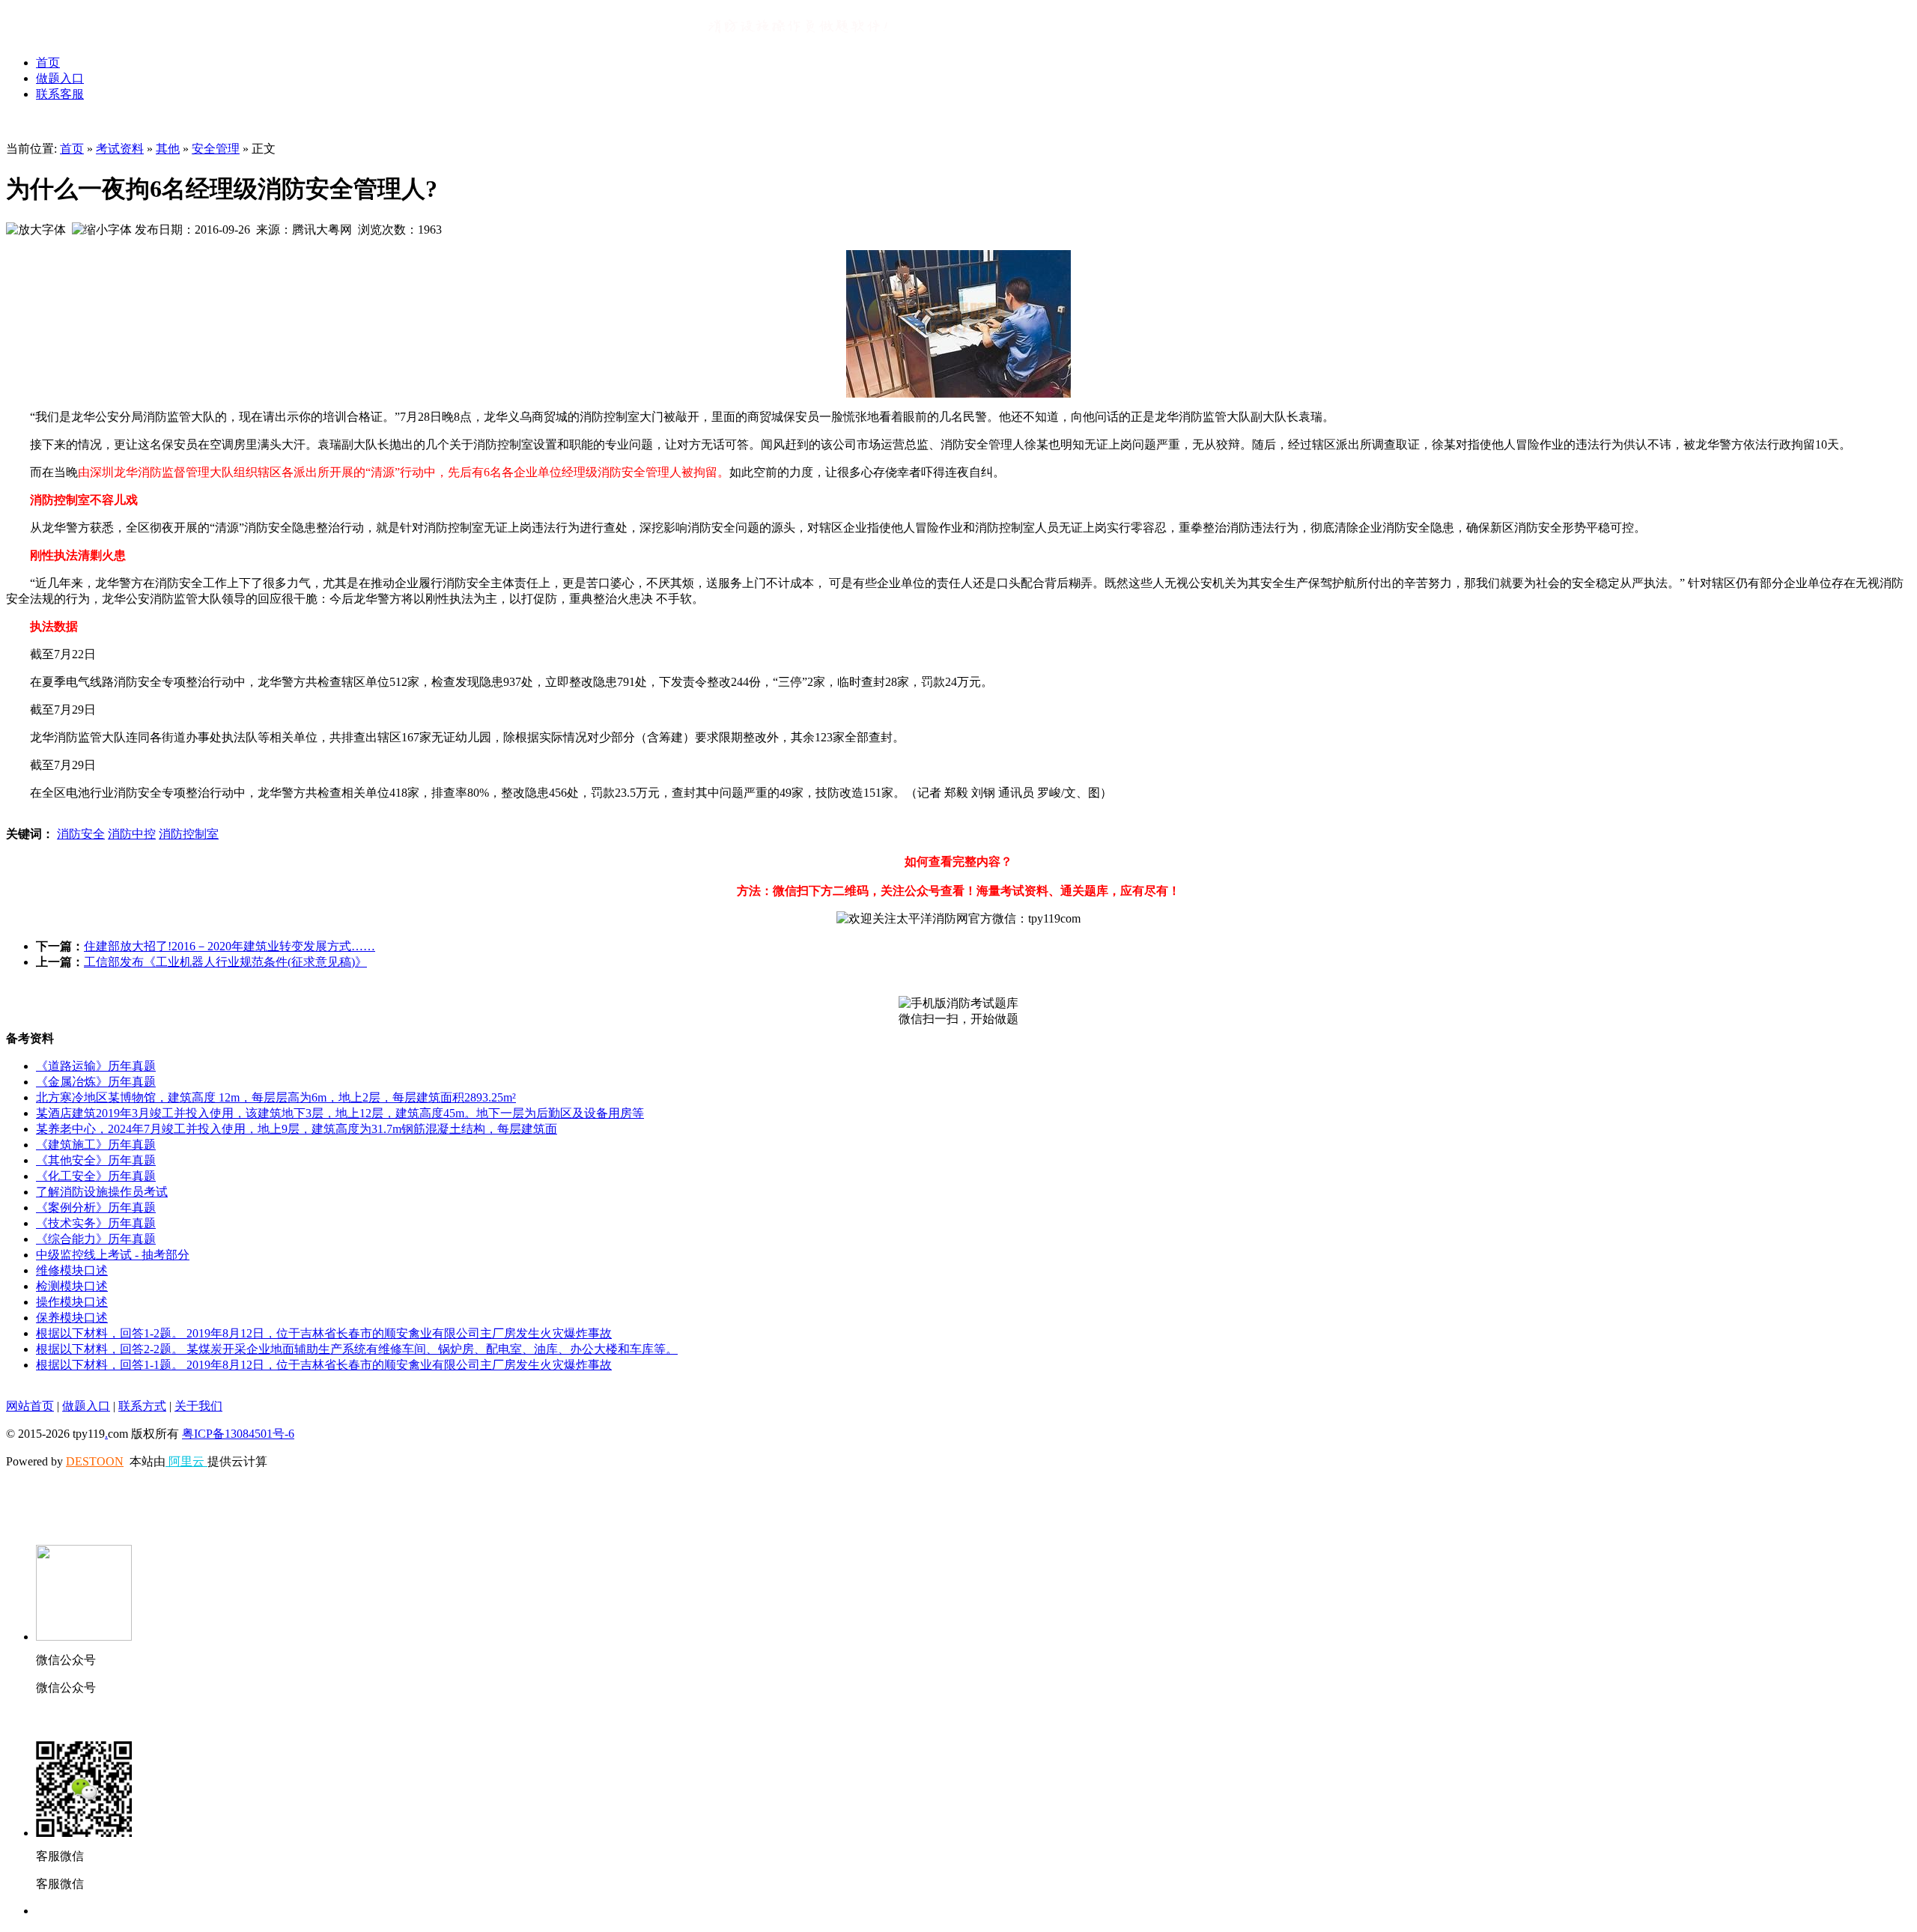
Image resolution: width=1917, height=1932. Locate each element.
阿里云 (186, 1461)
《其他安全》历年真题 (96, 1160)
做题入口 (60, 78)
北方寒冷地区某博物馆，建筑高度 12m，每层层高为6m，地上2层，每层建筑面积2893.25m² (276, 1097)
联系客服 (60, 94)
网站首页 (30, 1406)
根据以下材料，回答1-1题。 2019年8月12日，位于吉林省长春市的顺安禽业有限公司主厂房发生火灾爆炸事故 (324, 1365)
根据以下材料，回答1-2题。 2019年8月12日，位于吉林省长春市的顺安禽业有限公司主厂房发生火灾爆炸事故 (324, 1333)
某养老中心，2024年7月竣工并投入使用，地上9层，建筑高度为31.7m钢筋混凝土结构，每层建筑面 (297, 1129)
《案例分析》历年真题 (96, 1207)
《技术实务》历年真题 (96, 1223)
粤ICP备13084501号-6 (238, 1434)
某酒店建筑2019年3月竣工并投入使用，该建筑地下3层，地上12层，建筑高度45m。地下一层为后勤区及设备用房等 (340, 1113)
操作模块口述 (72, 1302)
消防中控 (132, 834)
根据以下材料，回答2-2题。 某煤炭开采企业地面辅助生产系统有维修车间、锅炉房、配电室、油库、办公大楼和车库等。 (357, 1349)
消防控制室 (189, 834)
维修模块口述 (72, 1270)
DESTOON (95, 1461)
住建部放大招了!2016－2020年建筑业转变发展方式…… (230, 946)
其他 (168, 149)
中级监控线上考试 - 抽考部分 (113, 1255)
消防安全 (81, 834)
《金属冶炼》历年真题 (96, 1082)
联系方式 (142, 1406)
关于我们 (198, 1406)
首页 (48, 63)
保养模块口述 (72, 1318)
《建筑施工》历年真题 (96, 1145)
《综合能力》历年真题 (96, 1239)
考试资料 (120, 149)
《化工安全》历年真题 (96, 1176)
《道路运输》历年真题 (96, 1066)
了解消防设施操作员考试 (102, 1192)
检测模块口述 (72, 1286)
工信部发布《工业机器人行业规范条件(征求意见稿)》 (225, 962)
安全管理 (216, 149)
